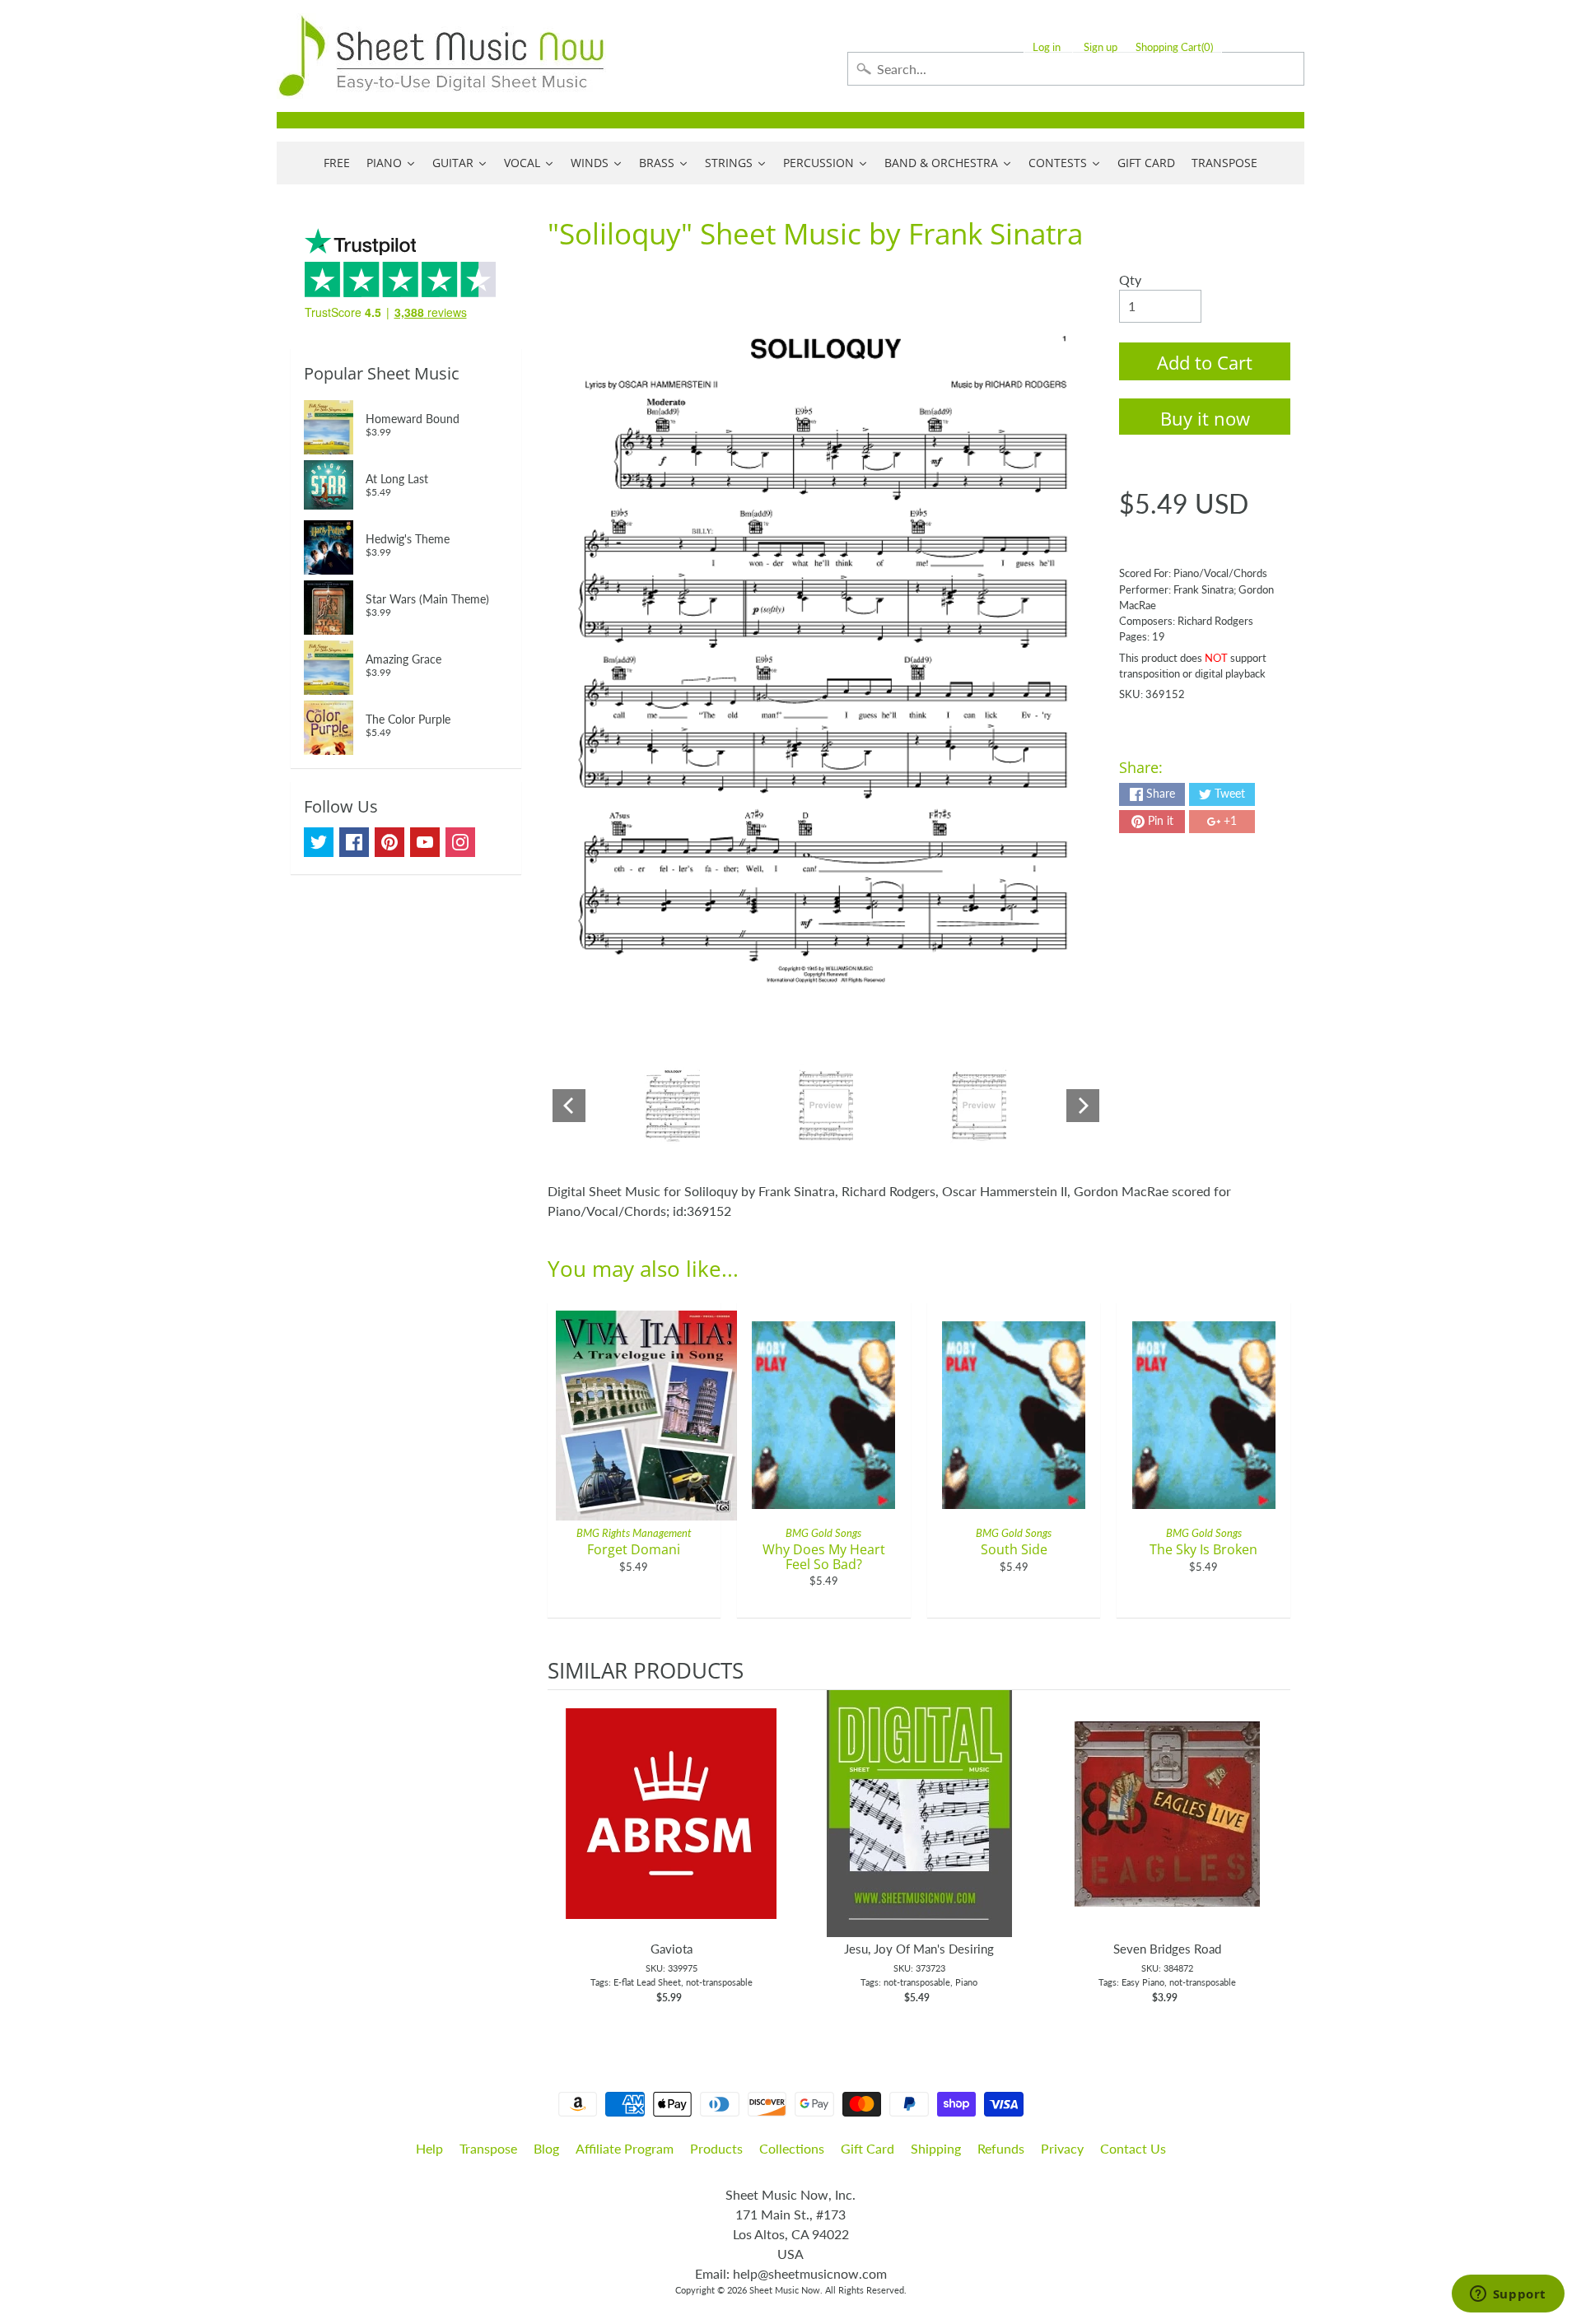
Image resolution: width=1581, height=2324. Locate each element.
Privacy (1062, 2148)
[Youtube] (425, 842)
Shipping (936, 2148)
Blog (546, 2148)
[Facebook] (354, 842)
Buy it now (1205, 418)
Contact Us (1133, 2148)
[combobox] (1076, 69)
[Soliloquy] (673, 1106)
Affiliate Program (625, 2148)
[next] (1274, 1856)
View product (672, 1830)
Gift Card (867, 2148)
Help (429, 2148)
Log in (1047, 47)
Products (716, 2148)
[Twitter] (319, 842)
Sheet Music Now (785, 2290)
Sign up (1101, 47)
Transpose (488, 2148)
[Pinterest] (389, 842)
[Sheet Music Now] (441, 56)
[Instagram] (460, 842)
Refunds (1001, 2148)
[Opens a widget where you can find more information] (1508, 2295)
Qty (1130, 279)
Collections (792, 2148)
